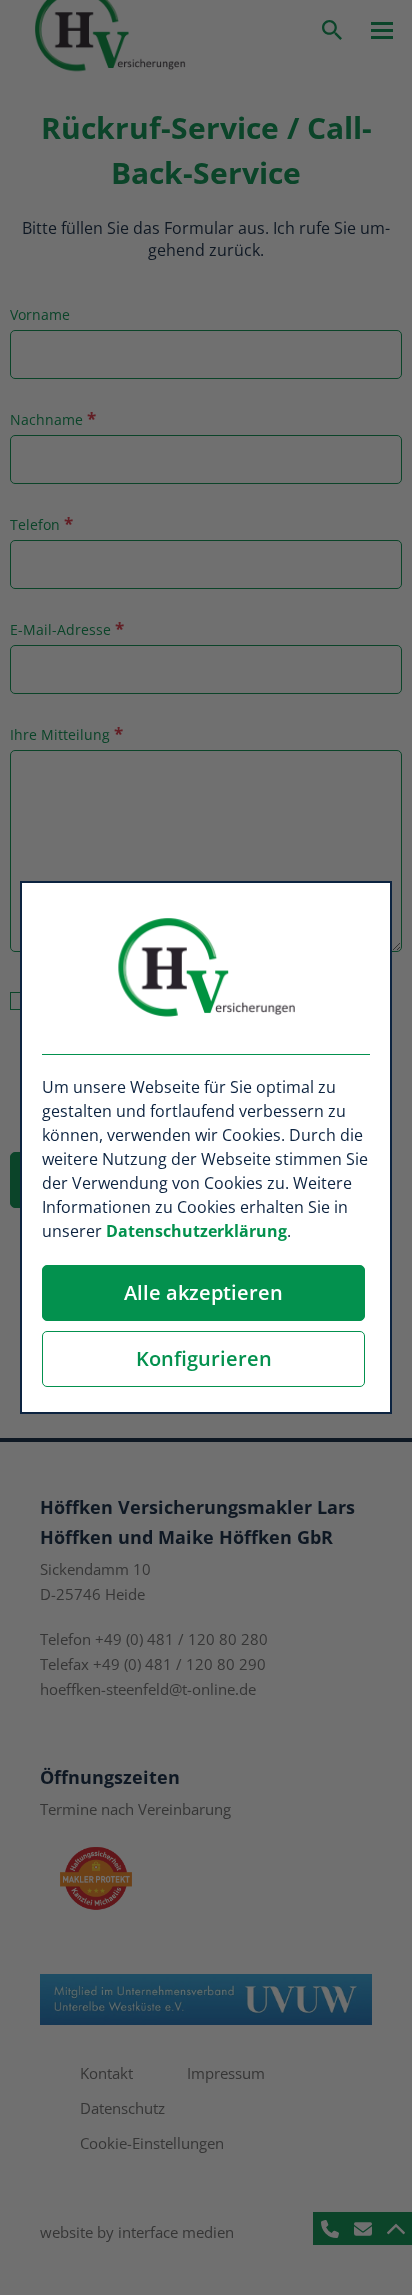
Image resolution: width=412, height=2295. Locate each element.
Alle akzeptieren (203, 1292)
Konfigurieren (204, 1358)
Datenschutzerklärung (196, 1231)
